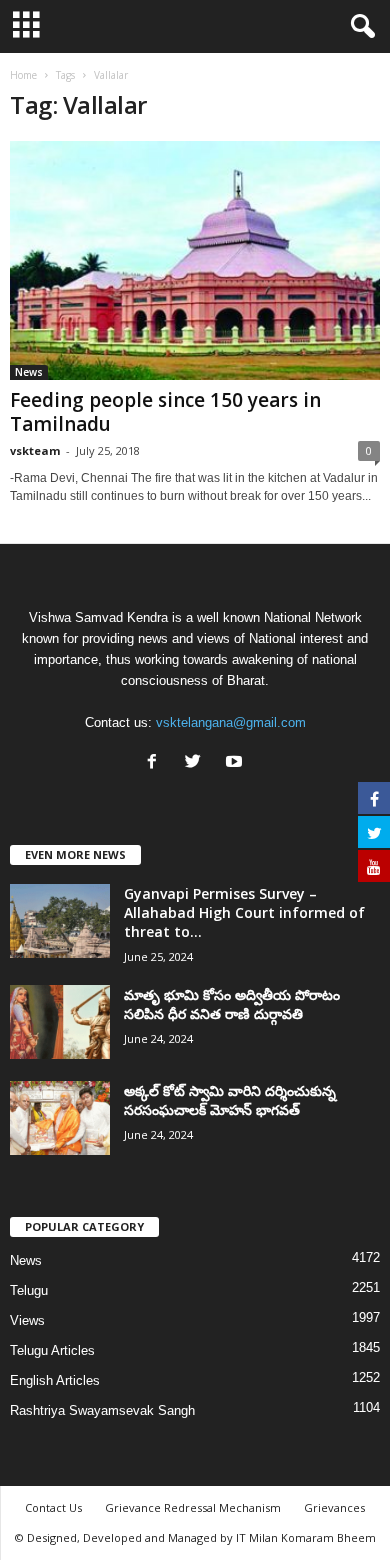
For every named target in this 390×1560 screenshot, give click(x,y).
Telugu (29, 1290)
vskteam (35, 450)
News (29, 372)
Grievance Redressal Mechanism (193, 1507)
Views (27, 1320)
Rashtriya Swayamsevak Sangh (102, 1410)
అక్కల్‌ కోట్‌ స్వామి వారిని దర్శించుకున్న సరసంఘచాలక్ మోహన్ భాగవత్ (230, 1100)
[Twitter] (197, 763)
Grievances (334, 1507)
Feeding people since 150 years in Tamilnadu (165, 412)
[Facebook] (156, 763)
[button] (359, 27)
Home (23, 75)
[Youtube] (236, 763)
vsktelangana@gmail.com (231, 722)
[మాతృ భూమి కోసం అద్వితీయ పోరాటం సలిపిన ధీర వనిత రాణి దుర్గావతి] (60, 1022)
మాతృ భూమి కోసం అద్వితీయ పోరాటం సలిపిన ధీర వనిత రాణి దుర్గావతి (232, 1004)
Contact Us (53, 1507)
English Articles (55, 1380)
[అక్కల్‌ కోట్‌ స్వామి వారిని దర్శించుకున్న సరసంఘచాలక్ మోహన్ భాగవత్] (60, 1118)
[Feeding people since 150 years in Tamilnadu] (195, 260)
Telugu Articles (52, 1350)
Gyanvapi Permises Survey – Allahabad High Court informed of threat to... (244, 912)
